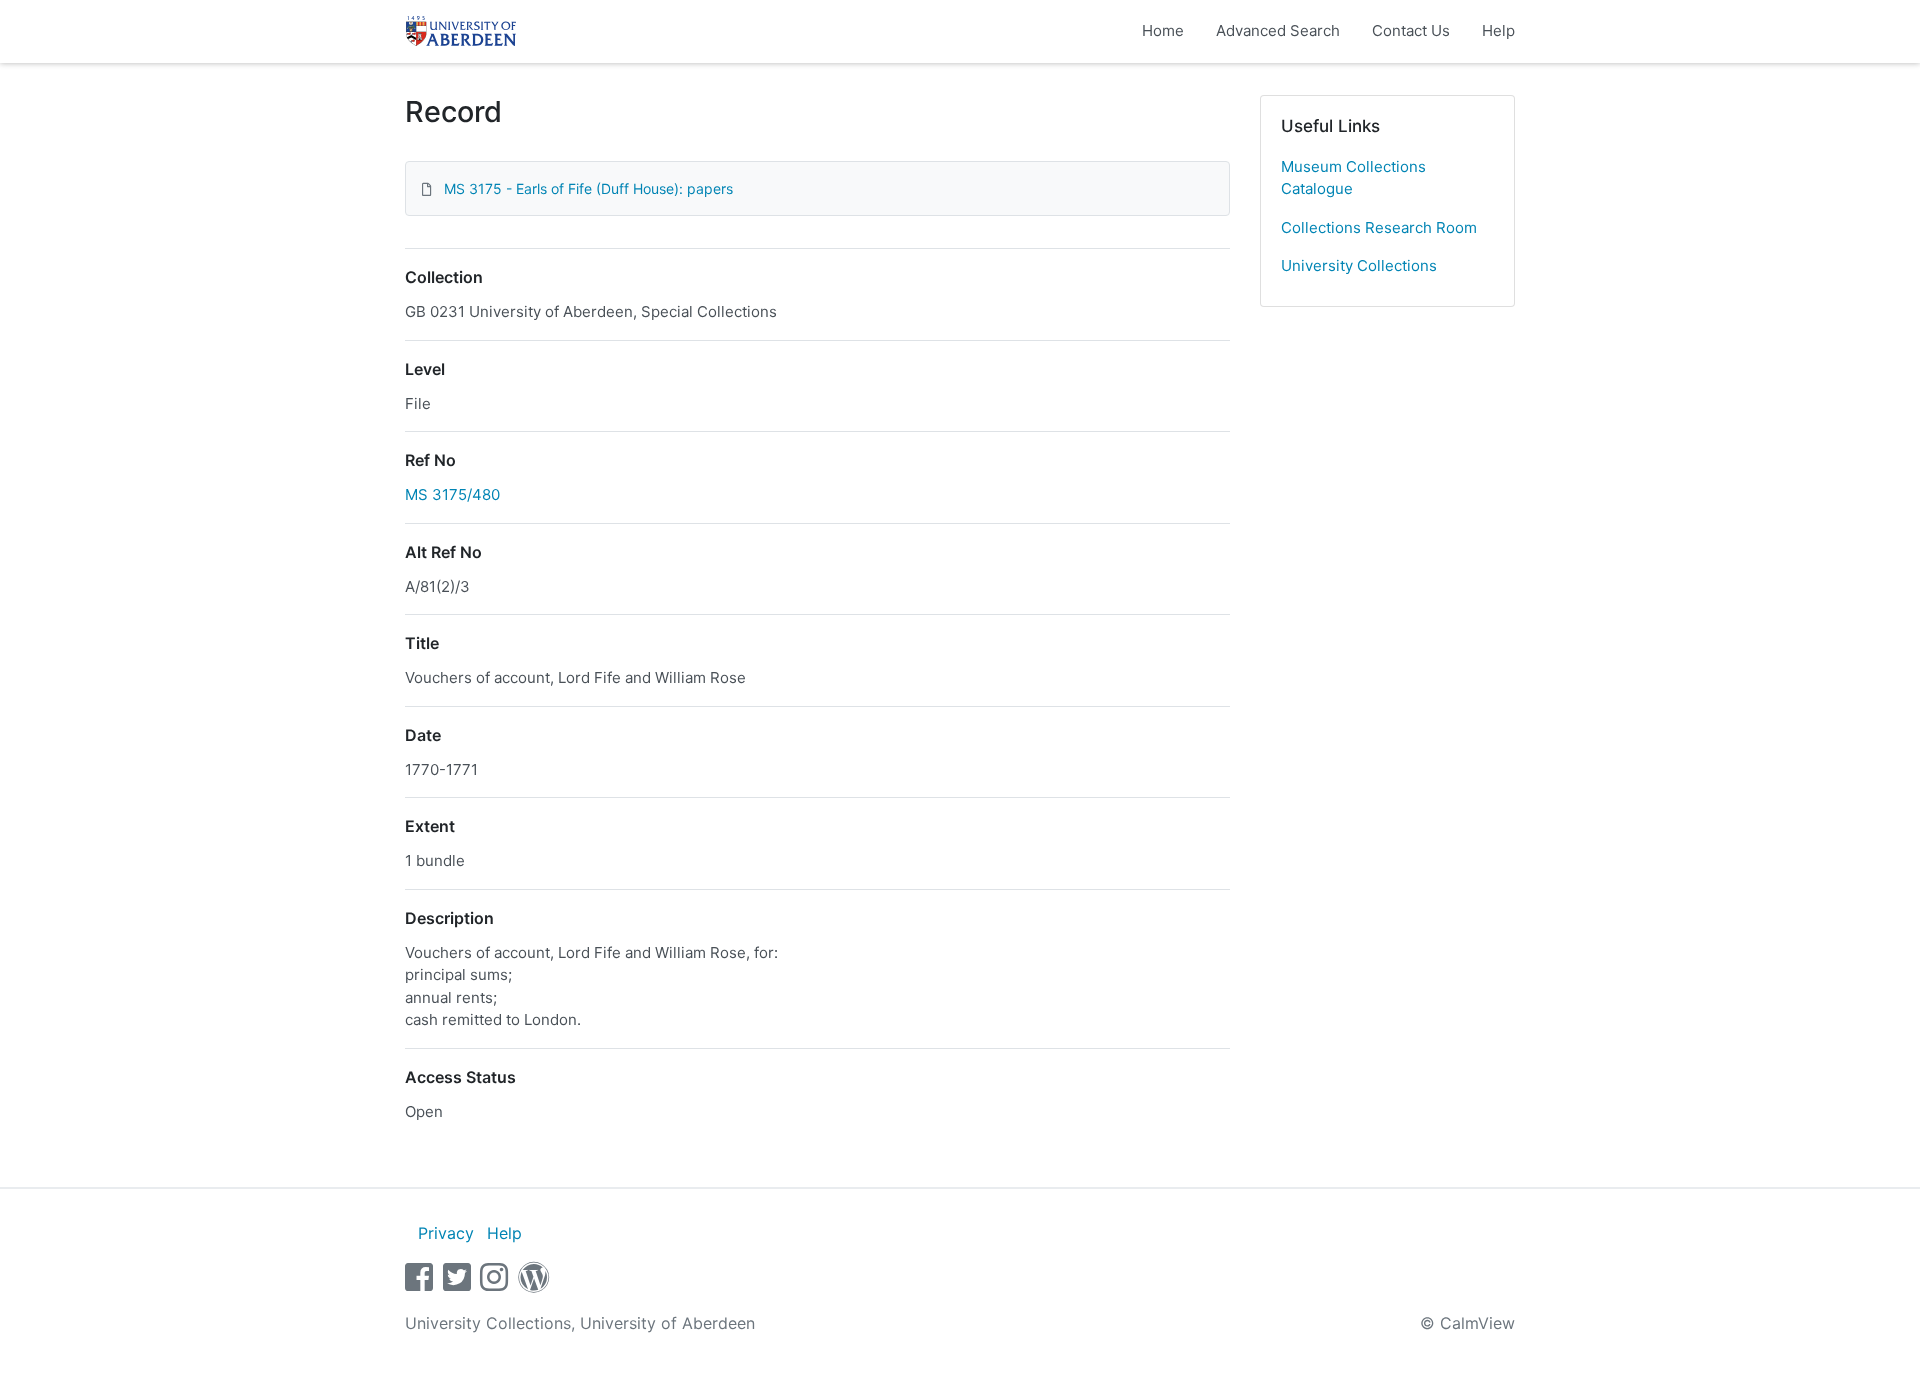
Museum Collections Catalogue (1353, 178)
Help (1498, 30)
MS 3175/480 (452, 494)
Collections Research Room (1379, 227)
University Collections (1359, 265)
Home (1163, 30)
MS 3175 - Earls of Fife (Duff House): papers (588, 188)
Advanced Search (1278, 30)
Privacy (446, 1233)
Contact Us (1411, 30)
